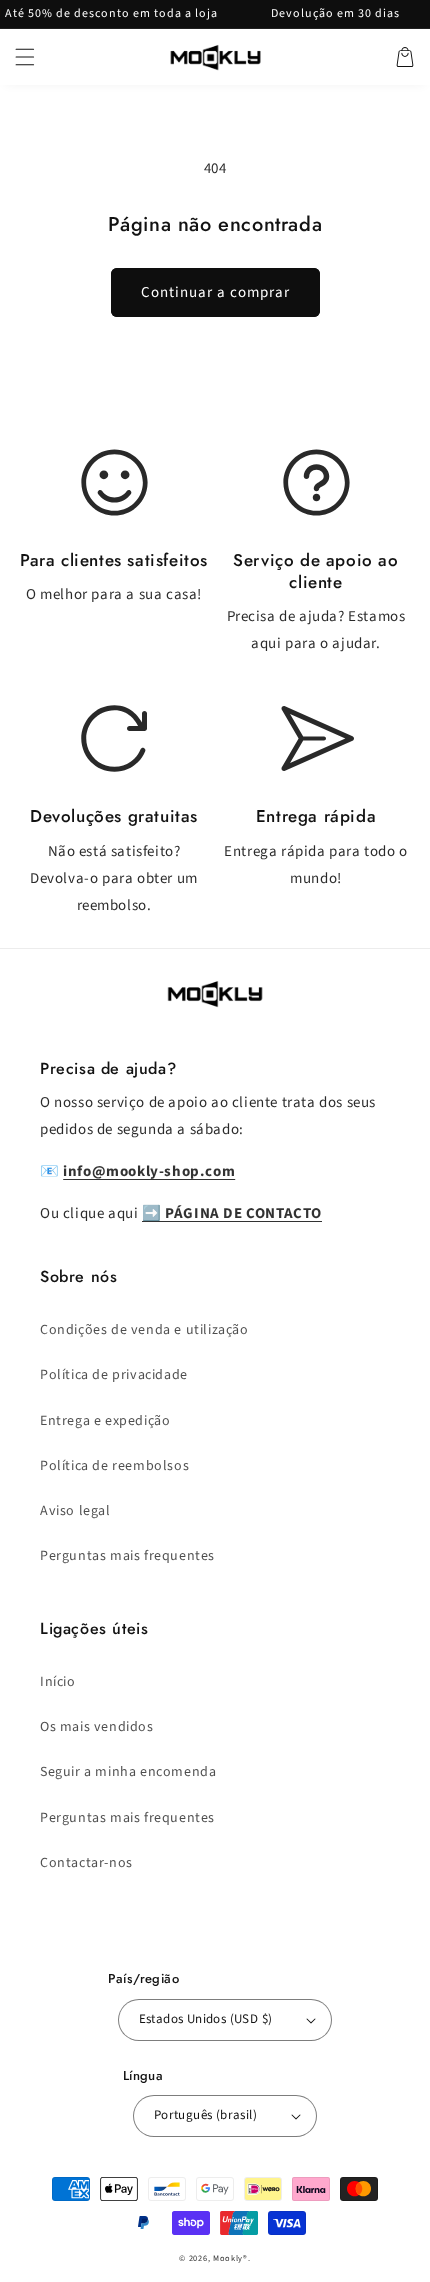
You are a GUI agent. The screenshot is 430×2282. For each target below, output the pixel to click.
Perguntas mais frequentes (127, 1556)
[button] (25, 57)
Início (58, 1682)
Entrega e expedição (105, 1421)
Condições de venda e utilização (144, 1330)
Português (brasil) (205, 2115)
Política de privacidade (114, 1375)
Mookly (228, 2258)
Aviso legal (75, 1511)
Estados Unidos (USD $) (206, 2019)
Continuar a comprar (215, 292)
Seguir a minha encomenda (128, 1772)
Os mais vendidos (97, 1727)
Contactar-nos (86, 1863)
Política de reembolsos (114, 1466)
